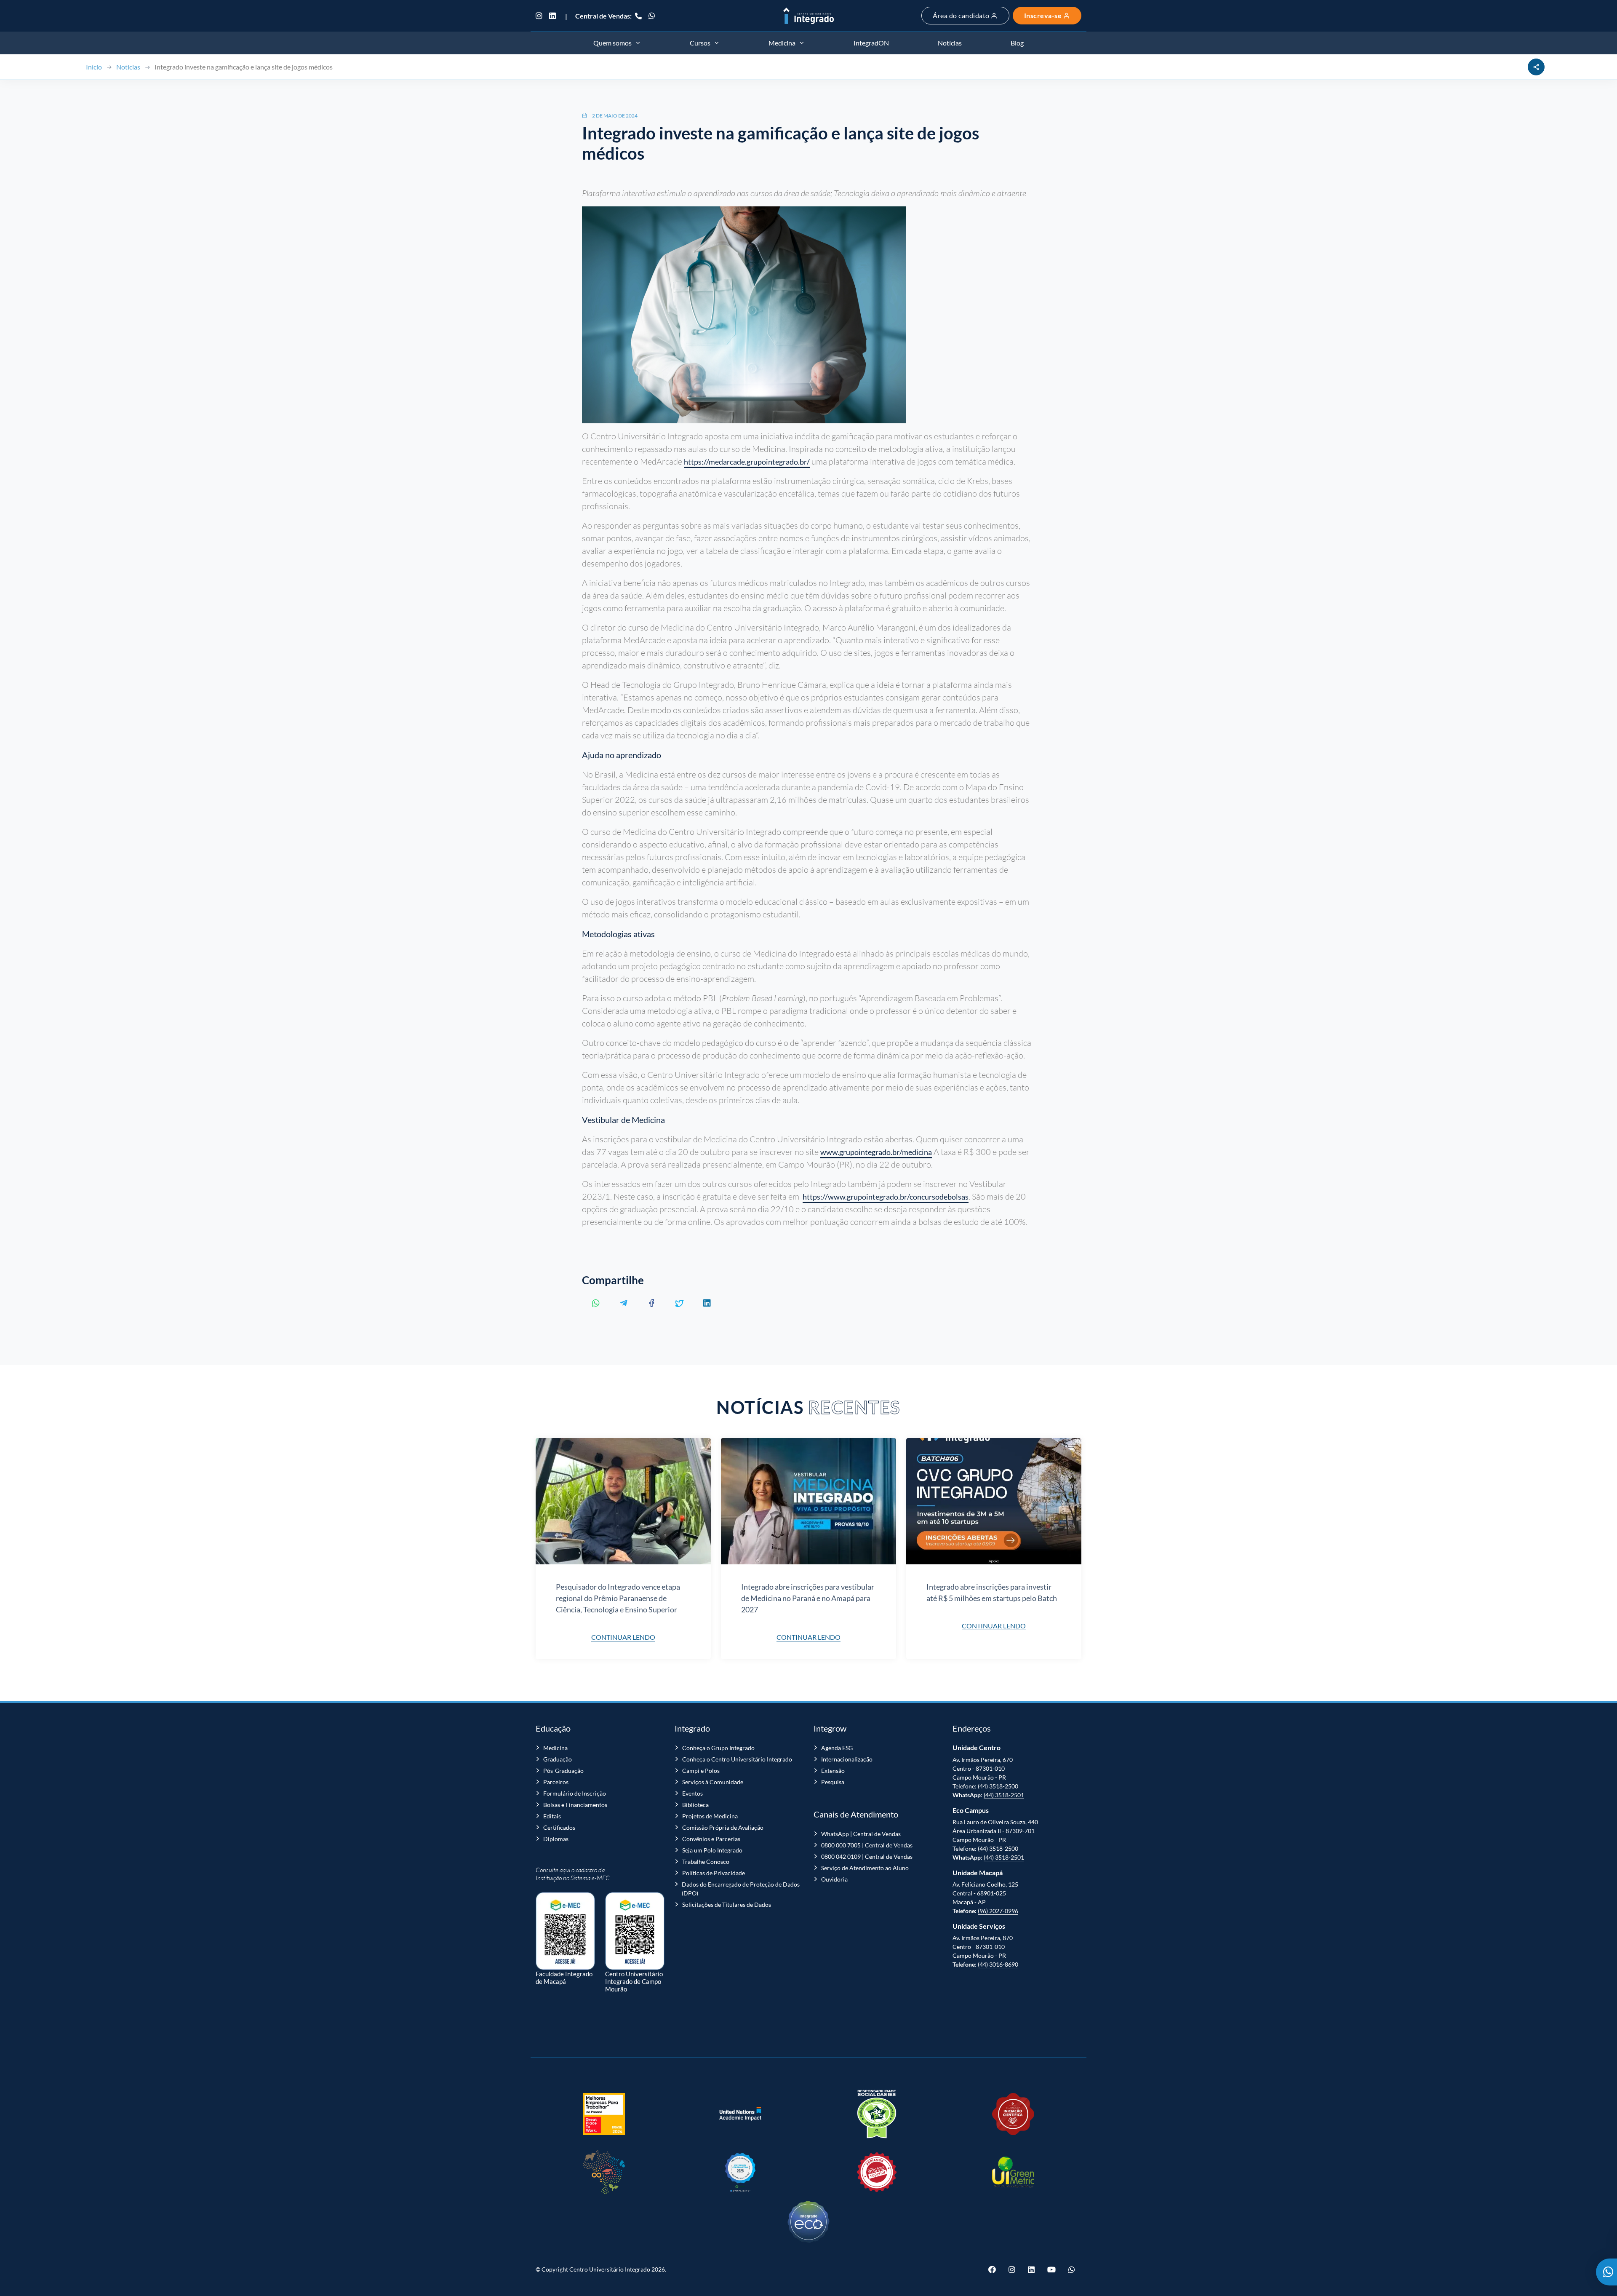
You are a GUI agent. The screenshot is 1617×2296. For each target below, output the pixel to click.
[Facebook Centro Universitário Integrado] (995, 2269)
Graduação (558, 1759)
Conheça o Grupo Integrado (718, 1748)
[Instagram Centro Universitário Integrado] (541, 16)
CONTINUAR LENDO (623, 1637)
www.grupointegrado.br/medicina (876, 1152)
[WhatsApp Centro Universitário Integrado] (652, 16)
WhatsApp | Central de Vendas (861, 1834)
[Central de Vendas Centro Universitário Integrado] (638, 16)
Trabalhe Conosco (706, 1862)
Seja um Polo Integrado (712, 1850)
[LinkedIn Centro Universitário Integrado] (552, 16)
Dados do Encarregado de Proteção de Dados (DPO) (741, 1889)
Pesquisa (833, 1782)
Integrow (830, 1728)
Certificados (559, 1827)
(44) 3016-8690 (998, 1964)
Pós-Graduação (563, 1771)
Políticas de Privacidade (714, 1873)
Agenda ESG (837, 1748)
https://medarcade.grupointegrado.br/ (747, 462)
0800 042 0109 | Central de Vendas (867, 1856)
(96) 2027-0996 (998, 1911)
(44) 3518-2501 (1004, 1795)
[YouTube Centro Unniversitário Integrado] (1051, 2269)
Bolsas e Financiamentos (575, 1805)
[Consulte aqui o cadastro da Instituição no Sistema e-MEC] (565, 1927)
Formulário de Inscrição (575, 1793)
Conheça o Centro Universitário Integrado (737, 1759)
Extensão (833, 1771)
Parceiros (556, 1782)
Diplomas (556, 1839)
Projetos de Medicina (710, 1816)
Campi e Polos (701, 1771)
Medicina (555, 1748)
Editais (552, 1816)
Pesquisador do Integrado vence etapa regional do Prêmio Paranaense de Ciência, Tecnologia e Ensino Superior (618, 1598)
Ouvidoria (834, 1879)
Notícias (128, 67)
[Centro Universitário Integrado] (808, 16)
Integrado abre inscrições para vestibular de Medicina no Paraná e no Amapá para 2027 (808, 1598)
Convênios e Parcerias (711, 1839)
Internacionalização (847, 1759)
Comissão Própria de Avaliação (723, 1827)
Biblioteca (695, 1805)
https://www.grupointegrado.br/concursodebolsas (886, 1197)
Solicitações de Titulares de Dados (727, 1904)
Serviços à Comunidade (713, 1782)
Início (94, 67)
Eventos (692, 1793)
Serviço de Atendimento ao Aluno (865, 1868)
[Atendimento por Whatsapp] (1606, 2272)
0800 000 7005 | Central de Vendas (867, 1845)
